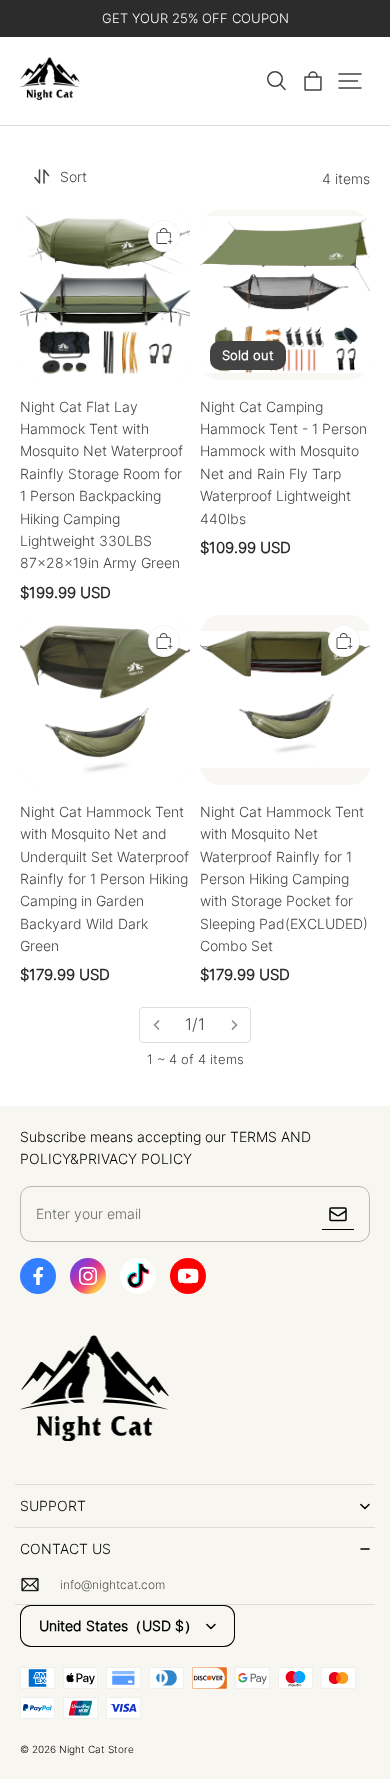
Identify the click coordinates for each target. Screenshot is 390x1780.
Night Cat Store (96, 1749)
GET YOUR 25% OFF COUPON (195, 18)
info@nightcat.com (112, 1584)
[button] (276, 81)
